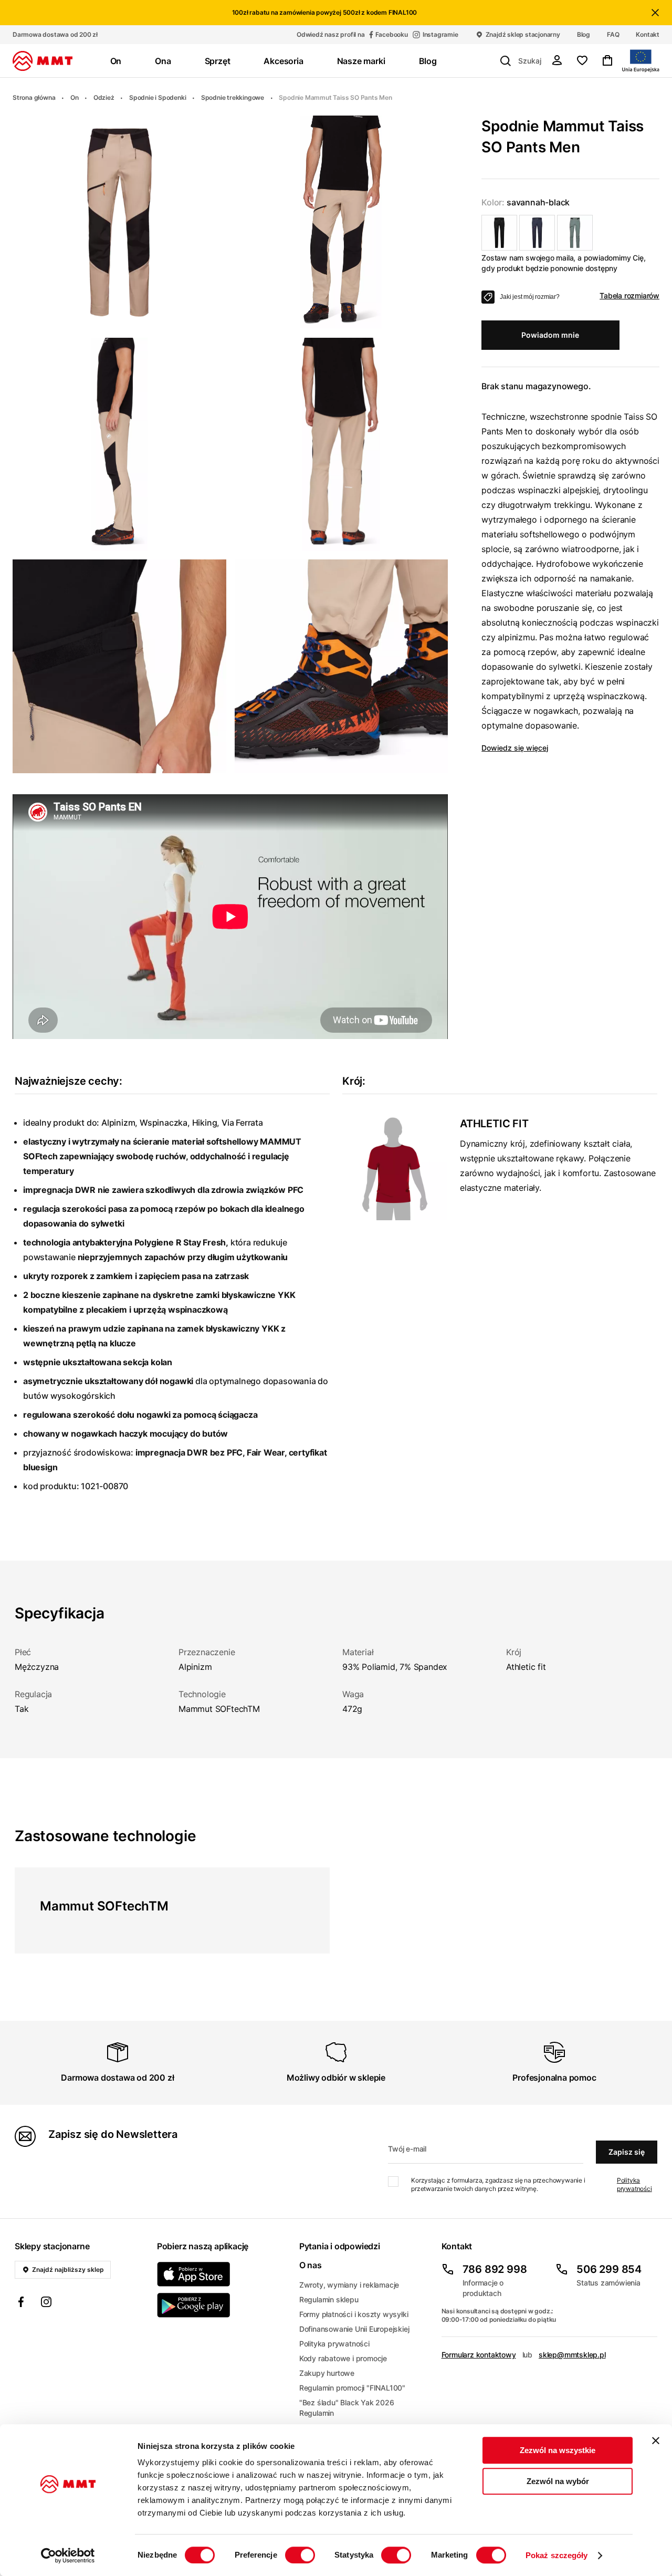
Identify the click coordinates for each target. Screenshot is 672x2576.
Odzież (104, 97)
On (75, 97)
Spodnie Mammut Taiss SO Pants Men (335, 97)
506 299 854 (609, 2269)
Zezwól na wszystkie (558, 2450)
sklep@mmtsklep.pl (572, 2355)
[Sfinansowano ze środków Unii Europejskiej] (641, 61)
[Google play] (222, 2305)
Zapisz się (627, 2152)
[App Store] (222, 2274)
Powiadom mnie (550, 335)
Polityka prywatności (634, 2184)
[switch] (300, 2555)
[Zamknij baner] (656, 2440)
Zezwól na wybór (558, 2481)
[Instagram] (46, 2303)
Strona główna (34, 97)
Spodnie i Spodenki (157, 97)
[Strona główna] (43, 61)
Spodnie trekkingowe (233, 97)
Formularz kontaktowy (479, 2355)
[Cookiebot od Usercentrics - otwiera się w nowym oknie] (68, 2556)
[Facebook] (21, 2303)
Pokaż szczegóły (557, 2555)
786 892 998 (495, 2269)
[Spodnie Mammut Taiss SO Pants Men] (499, 233)
